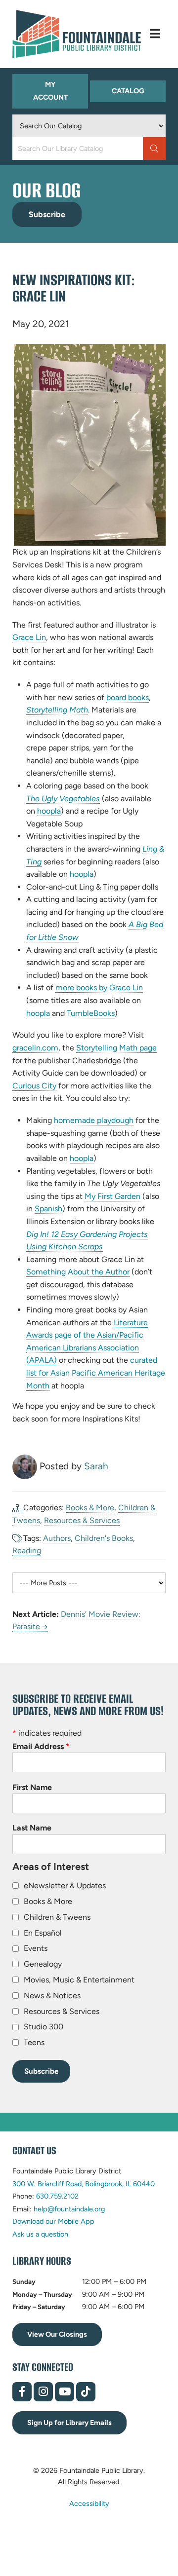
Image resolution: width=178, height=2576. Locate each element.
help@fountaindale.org (69, 2209)
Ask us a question (40, 2234)
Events (36, 1948)
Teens (34, 2042)
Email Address (41, 1746)
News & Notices (52, 1996)
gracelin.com (35, 1048)
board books (128, 698)
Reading (27, 1550)
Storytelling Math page (116, 1048)
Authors (57, 1538)
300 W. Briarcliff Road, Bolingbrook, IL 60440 (84, 2184)
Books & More (90, 1508)
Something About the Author (78, 1272)
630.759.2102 (57, 2196)
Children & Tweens (57, 1917)
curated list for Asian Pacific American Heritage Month (96, 1373)
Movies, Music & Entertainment (79, 1980)
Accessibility (89, 2503)
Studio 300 (44, 2027)
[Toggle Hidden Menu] (155, 34)
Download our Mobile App (53, 2221)
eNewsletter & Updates (65, 1885)
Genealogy (43, 1964)
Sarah (96, 1466)
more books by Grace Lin (99, 988)
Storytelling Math (57, 710)
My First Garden (112, 1196)
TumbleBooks (91, 1013)
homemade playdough (94, 1120)
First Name (32, 1787)
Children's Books (104, 1538)
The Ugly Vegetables (63, 799)
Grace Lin (29, 637)
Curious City (34, 1086)
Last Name (32, 1828)
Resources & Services (82, 1520)
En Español (43, 1933)
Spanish (48, 1209)
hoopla (49, 811)
